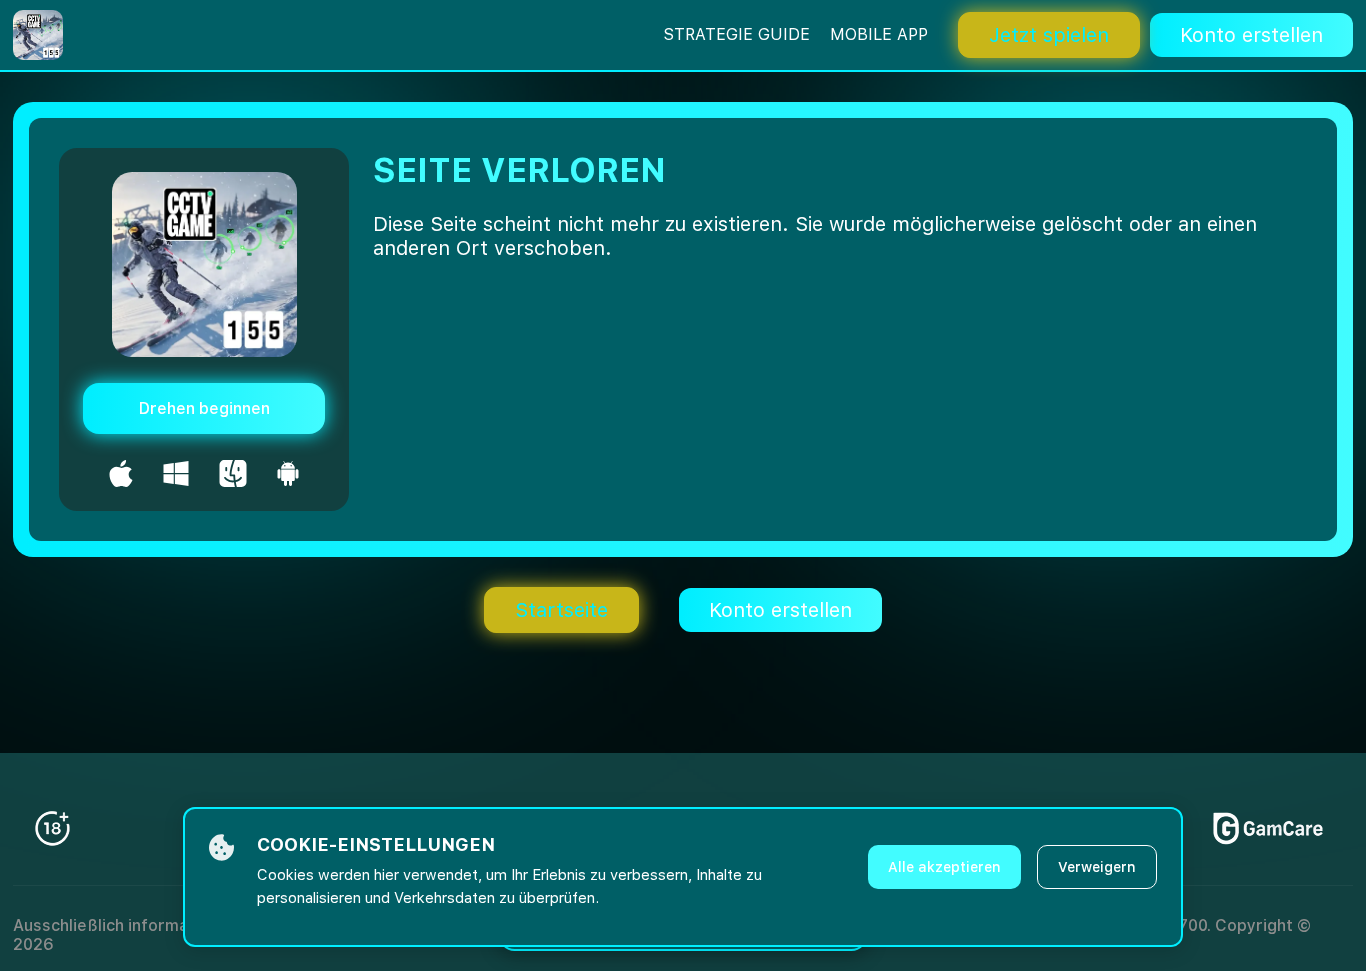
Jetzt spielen (1049, 35)
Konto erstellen (1251, 35)
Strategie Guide (736, 34)
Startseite (561, 610)
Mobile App (879, 34)
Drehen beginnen (204, 408)
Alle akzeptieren (944, 867)
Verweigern (1097, 867)
